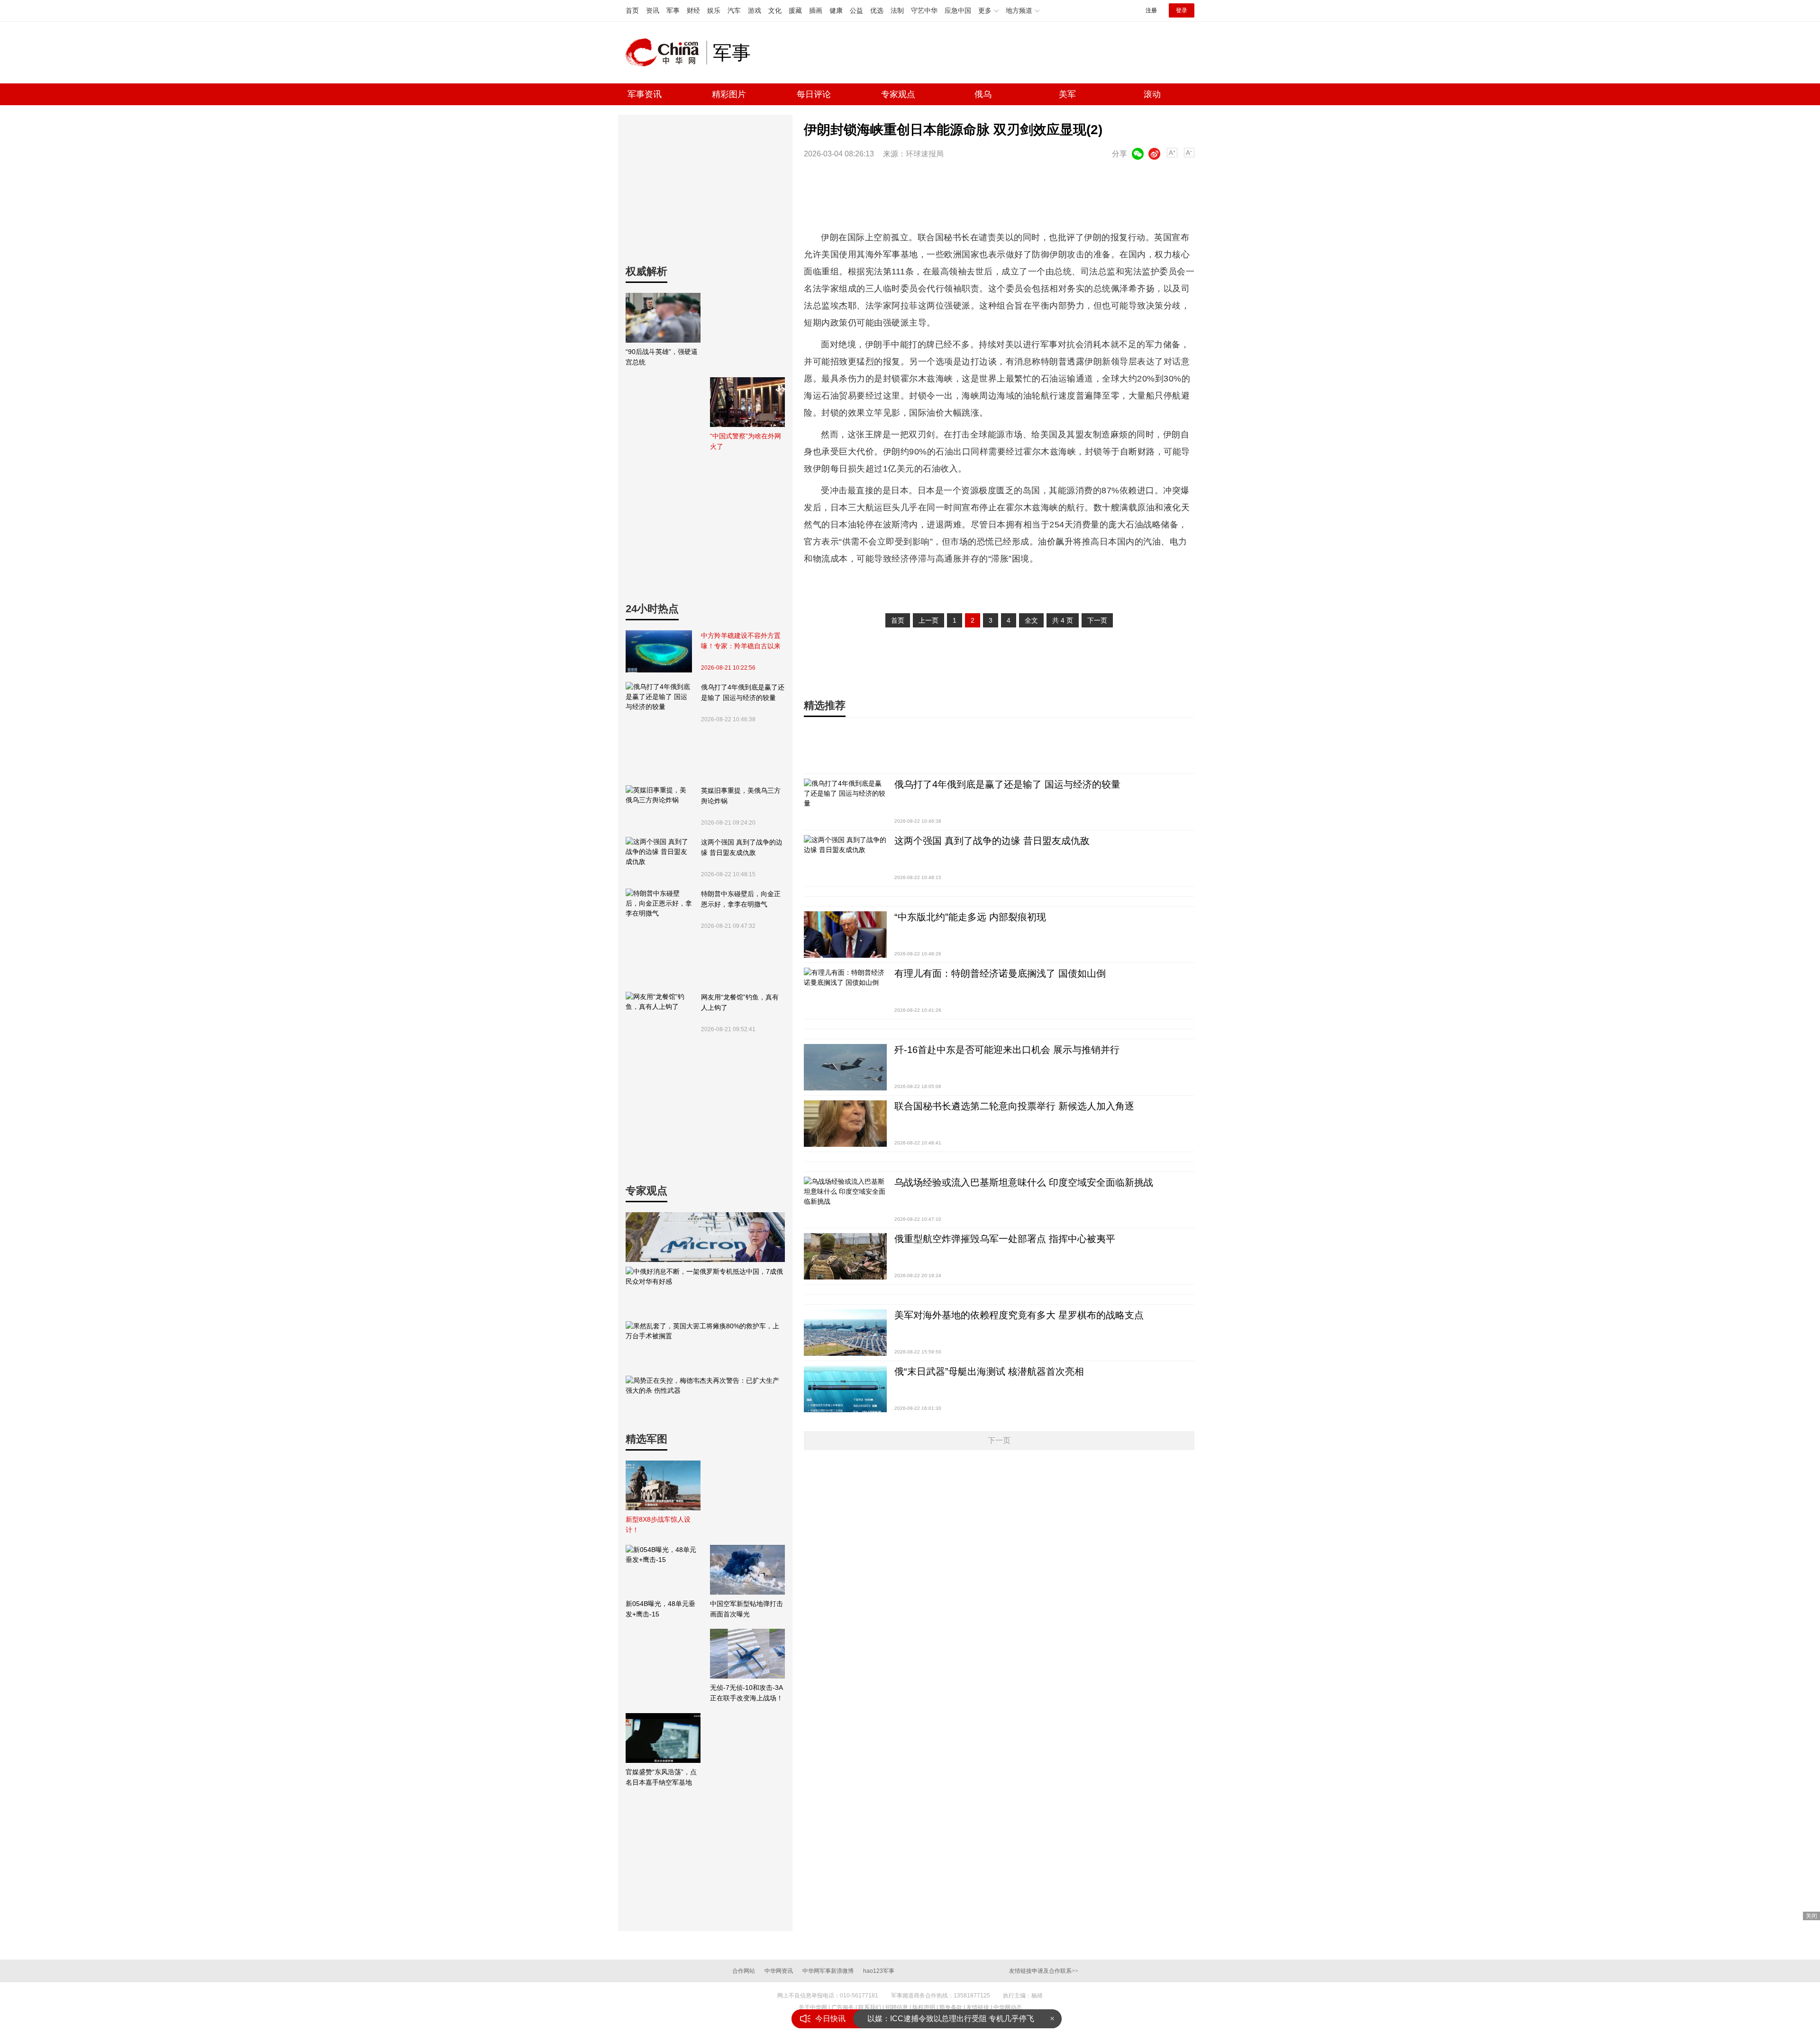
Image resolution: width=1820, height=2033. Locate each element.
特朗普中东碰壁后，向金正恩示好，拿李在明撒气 (741, 899)
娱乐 (714, 10)
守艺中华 (924, 10)
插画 (816, 10)
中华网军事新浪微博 (828, 1971)
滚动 (1152, 94)
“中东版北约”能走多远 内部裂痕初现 (970, 917)
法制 (897, 10)
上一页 (928, 620)
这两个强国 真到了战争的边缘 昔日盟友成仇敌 (742, 847)
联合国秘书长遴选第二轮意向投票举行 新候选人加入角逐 (1014, 1106)
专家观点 (898, 94)
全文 (1031, 620)
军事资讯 (645, 94)
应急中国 (958, 10)
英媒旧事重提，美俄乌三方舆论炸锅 (741, 796)
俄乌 (983, 94)
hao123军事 (879, 1971)
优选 (877, 10)
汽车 (734, 10)
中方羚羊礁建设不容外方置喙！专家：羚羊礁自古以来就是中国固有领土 (741, 641)
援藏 (795, 10)
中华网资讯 (779, 1971)
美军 (1067, 94)
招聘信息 (897, 2007)
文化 (775, 10)
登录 (1182, 10)
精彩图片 (729, 94)
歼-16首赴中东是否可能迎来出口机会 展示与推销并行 (1007, 1050)
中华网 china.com (666, 53)
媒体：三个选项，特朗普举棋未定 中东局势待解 (948, 2019)
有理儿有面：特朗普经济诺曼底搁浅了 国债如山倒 (1000, 973)
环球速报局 (925, 154)
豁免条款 (951, 2007)
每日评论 (814, 94)
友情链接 (978, 2007)
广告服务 (843, 2007)
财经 (693, 10)
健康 (836, 10)
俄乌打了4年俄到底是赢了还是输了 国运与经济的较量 (743, 692)
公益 (856, 10)
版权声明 (924, 2007)
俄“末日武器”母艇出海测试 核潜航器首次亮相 (989, 1371)
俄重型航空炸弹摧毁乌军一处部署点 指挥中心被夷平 (1005, 1239)
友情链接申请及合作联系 (1044, 1971)
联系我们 (870, 2007)
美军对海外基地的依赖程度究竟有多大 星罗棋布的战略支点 (1019, 1315)
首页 (632, 10)
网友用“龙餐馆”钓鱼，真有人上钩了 (740, 1002)
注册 (1151, 10)
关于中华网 (813, 2007)
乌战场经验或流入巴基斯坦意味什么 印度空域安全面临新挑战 (1024, 1182)
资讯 (653, 10)
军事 (673, 10)
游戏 (755, 10)
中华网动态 (1008, 2007)
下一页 (1097, 620)
